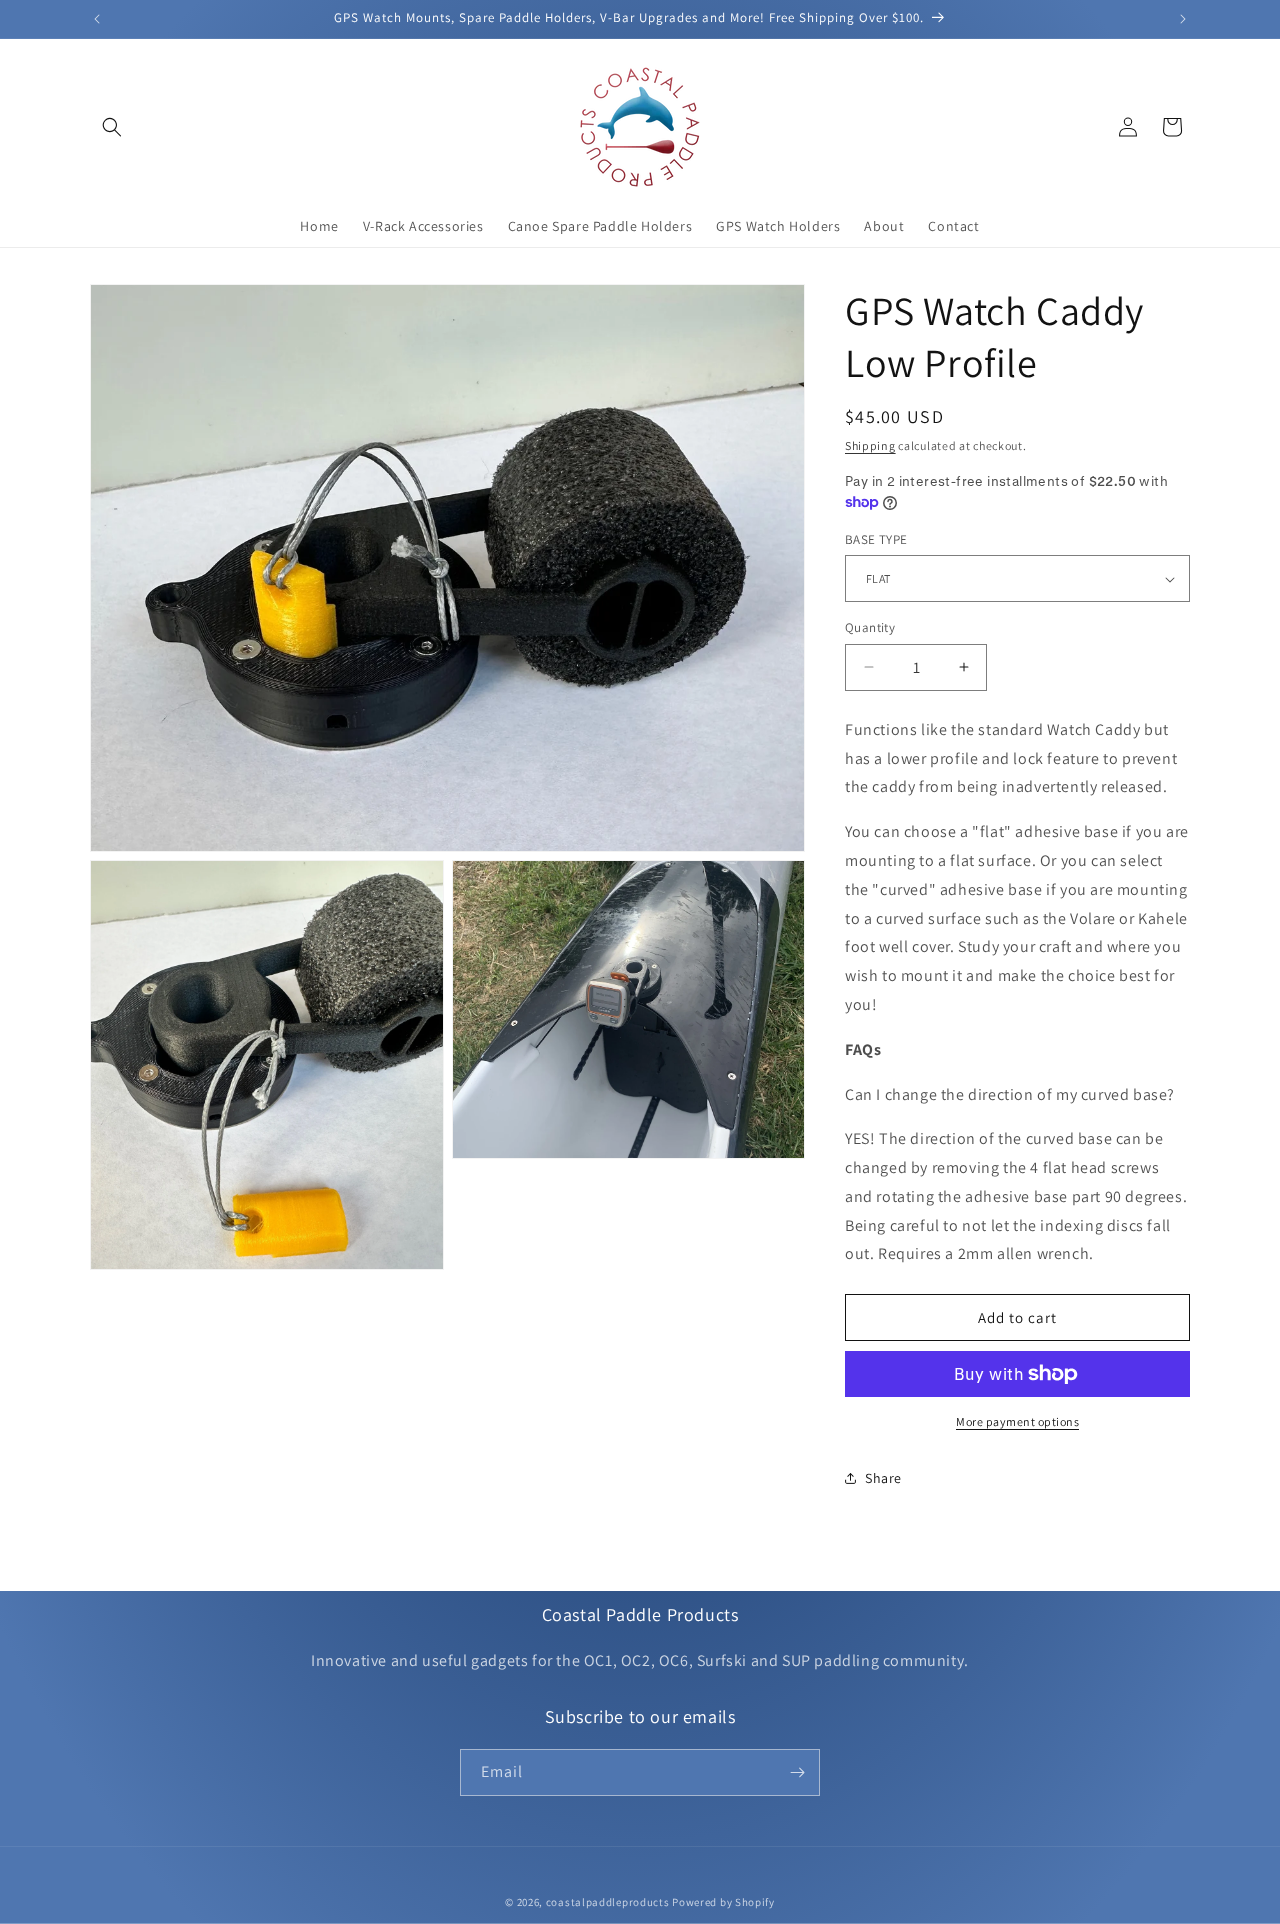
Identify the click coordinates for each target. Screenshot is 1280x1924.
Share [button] (883, 1478)
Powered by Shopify (723, 1902)
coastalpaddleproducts (608, 1902)
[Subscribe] (797, 1772)
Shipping (870, 445)
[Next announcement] (1183, 19)
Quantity (870, 627)
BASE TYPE (876, 539)
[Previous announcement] (97, 19)
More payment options (1017, 1421)
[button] (112, 127)
